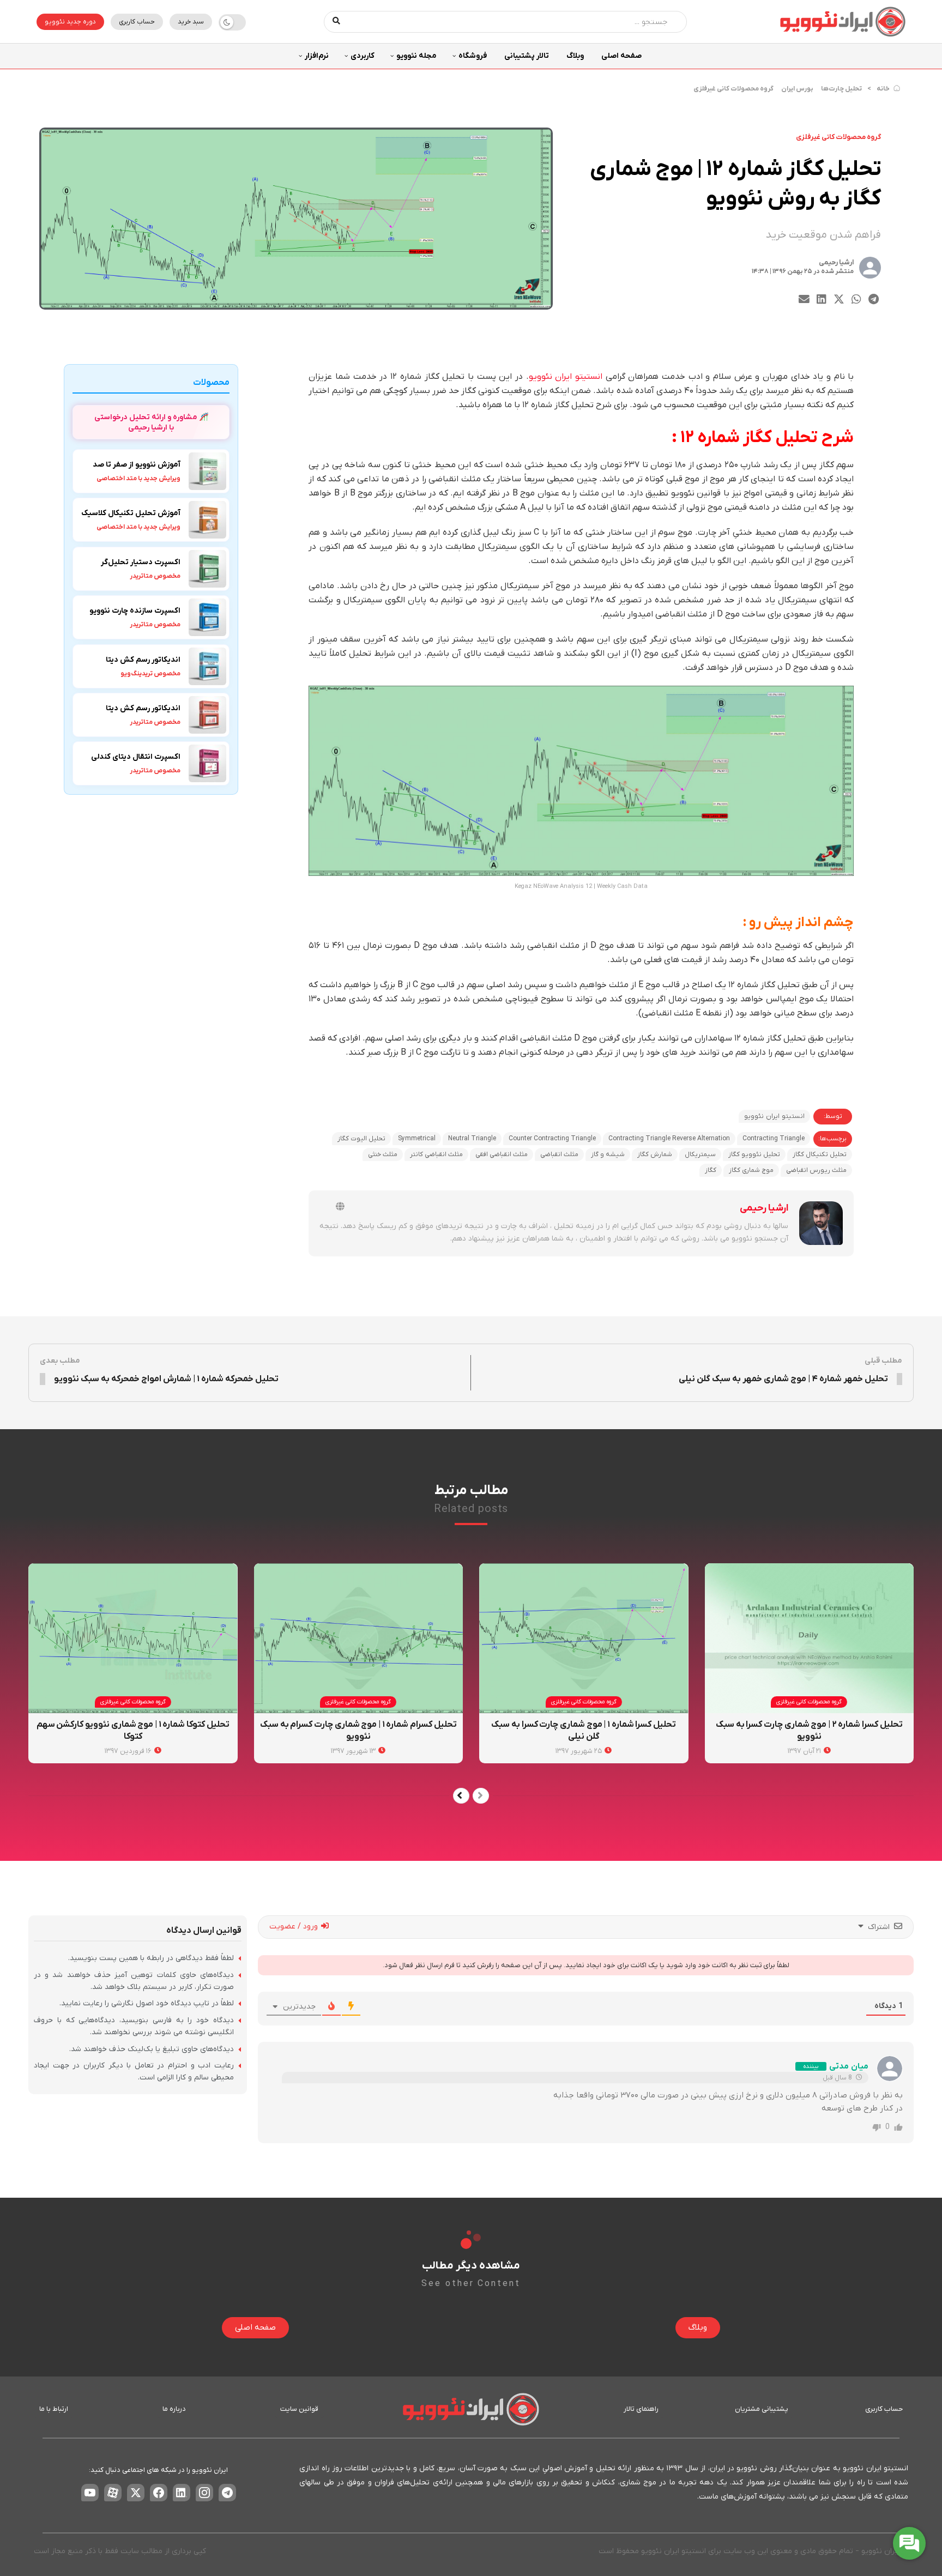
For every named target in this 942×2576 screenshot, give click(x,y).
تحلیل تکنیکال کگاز (820, 1154)
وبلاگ (575, 56)
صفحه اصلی (621, 56)
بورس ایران (797, 89)
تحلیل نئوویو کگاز (754, 1154)
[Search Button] (337, 22)
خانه (883, 89)
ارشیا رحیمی (836, 262)
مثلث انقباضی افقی (502, 1154)
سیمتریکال (700, 1154)
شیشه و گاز (608, 1154)
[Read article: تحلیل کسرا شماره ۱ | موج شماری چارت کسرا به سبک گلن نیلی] (584, 1638)
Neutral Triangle (472, 1139)
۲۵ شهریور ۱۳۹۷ (579, 1751)
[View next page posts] (461, 1796)
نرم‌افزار (317, 56)
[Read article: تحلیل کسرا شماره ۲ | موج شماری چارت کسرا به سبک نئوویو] (810, 1638)
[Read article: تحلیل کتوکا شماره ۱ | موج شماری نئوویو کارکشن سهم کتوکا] (133, 1638)
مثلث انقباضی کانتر (436, 1154)
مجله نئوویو (416, 56)
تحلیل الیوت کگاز (361, 1139)
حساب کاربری (137, 22)
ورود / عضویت (295, 1927)
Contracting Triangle (774, 1139)
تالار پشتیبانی (527, 56)
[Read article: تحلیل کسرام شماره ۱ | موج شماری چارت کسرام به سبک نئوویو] (359, 1638)
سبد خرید (191, 22)
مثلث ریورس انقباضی (816, 1170)
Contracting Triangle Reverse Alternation (669, 1139)
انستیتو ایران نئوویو (566, 377)
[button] (874, 300)
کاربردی (363, 56)
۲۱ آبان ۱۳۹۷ (805, 1751)
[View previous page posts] (481, 1796)
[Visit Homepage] (843, 22)
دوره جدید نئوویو (70, 22)
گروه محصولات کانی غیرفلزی (733, 89)
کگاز (711, 1170)
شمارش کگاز (655, 1154)
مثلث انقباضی (559, 1154)
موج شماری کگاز (751, 1170)
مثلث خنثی (383, 1154)
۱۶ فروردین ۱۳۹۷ (129, 1751)
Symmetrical (417, 1139)
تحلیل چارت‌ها (841, 89)
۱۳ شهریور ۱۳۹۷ (354, 1751)
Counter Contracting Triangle (552, 1139)
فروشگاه (473, 56)
